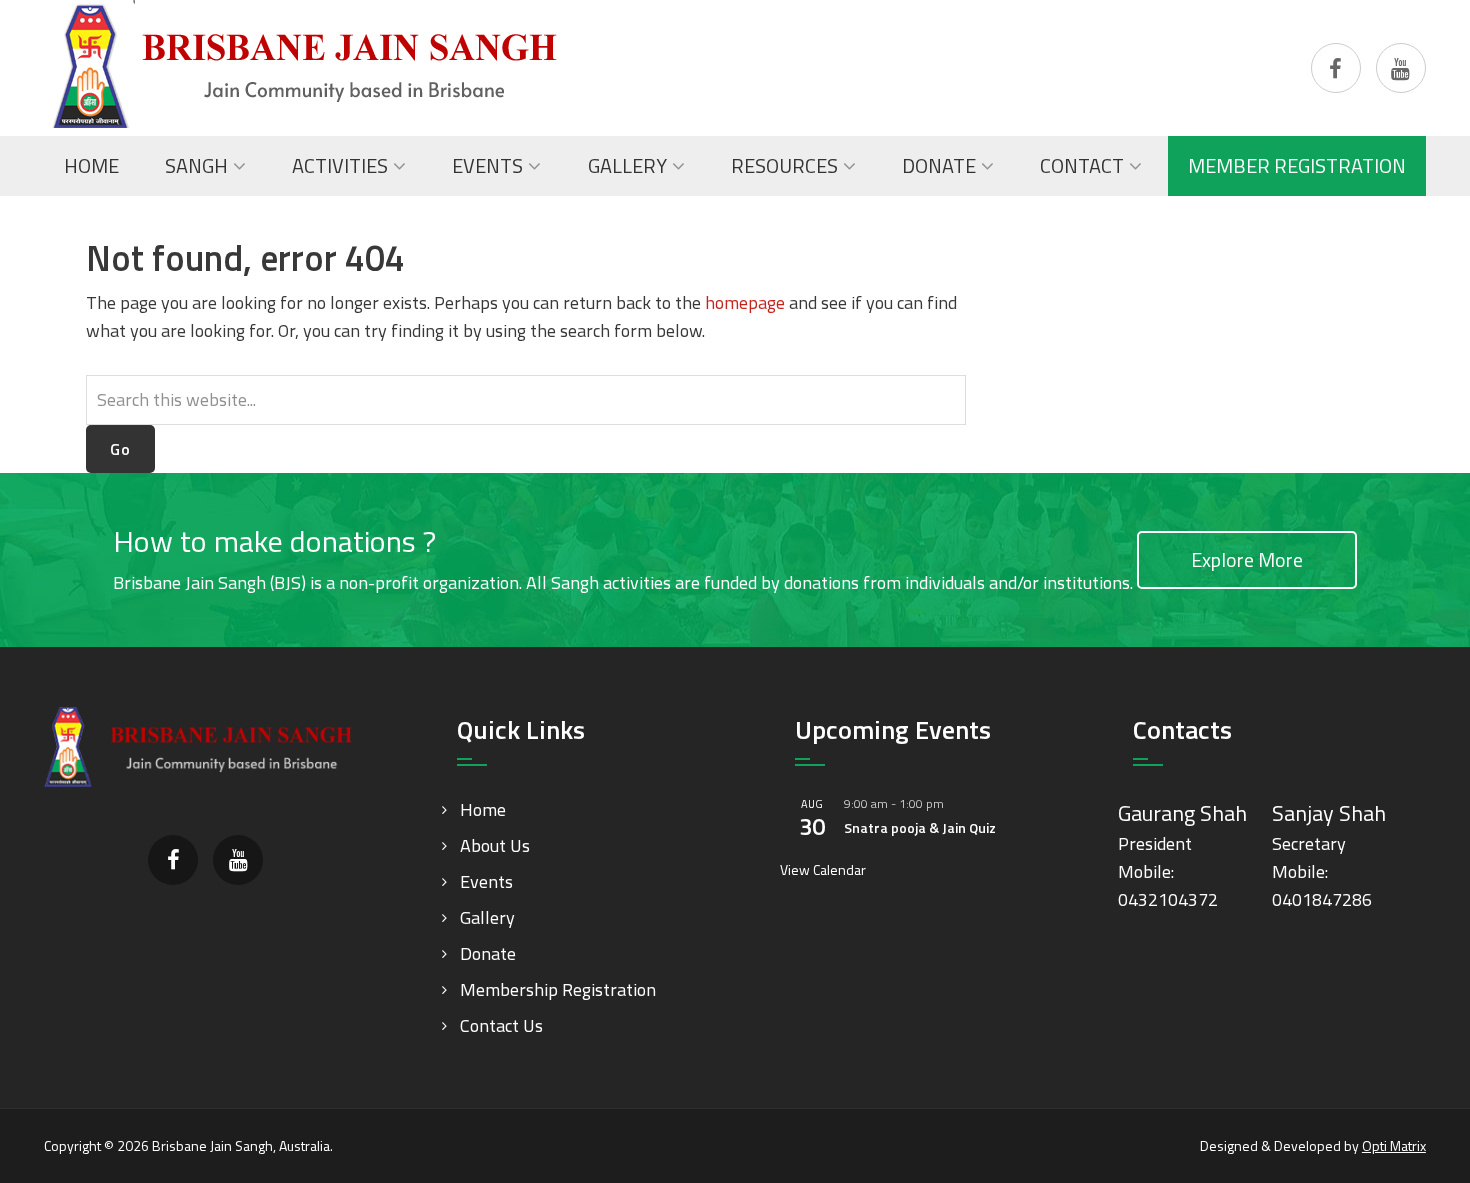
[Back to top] (1414, 1127)
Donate (488, 953)
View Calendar (823, 869)
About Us (495, 845)
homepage (745, 302)
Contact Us (501, 1025)
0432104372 (1168, 899)
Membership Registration (558, 989)
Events (486, 881)
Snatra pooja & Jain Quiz (920, 827)
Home (483, 809)
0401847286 (1322, 899)
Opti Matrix (1394, 1145)
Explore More (1247, 559)
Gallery (487, 917)
